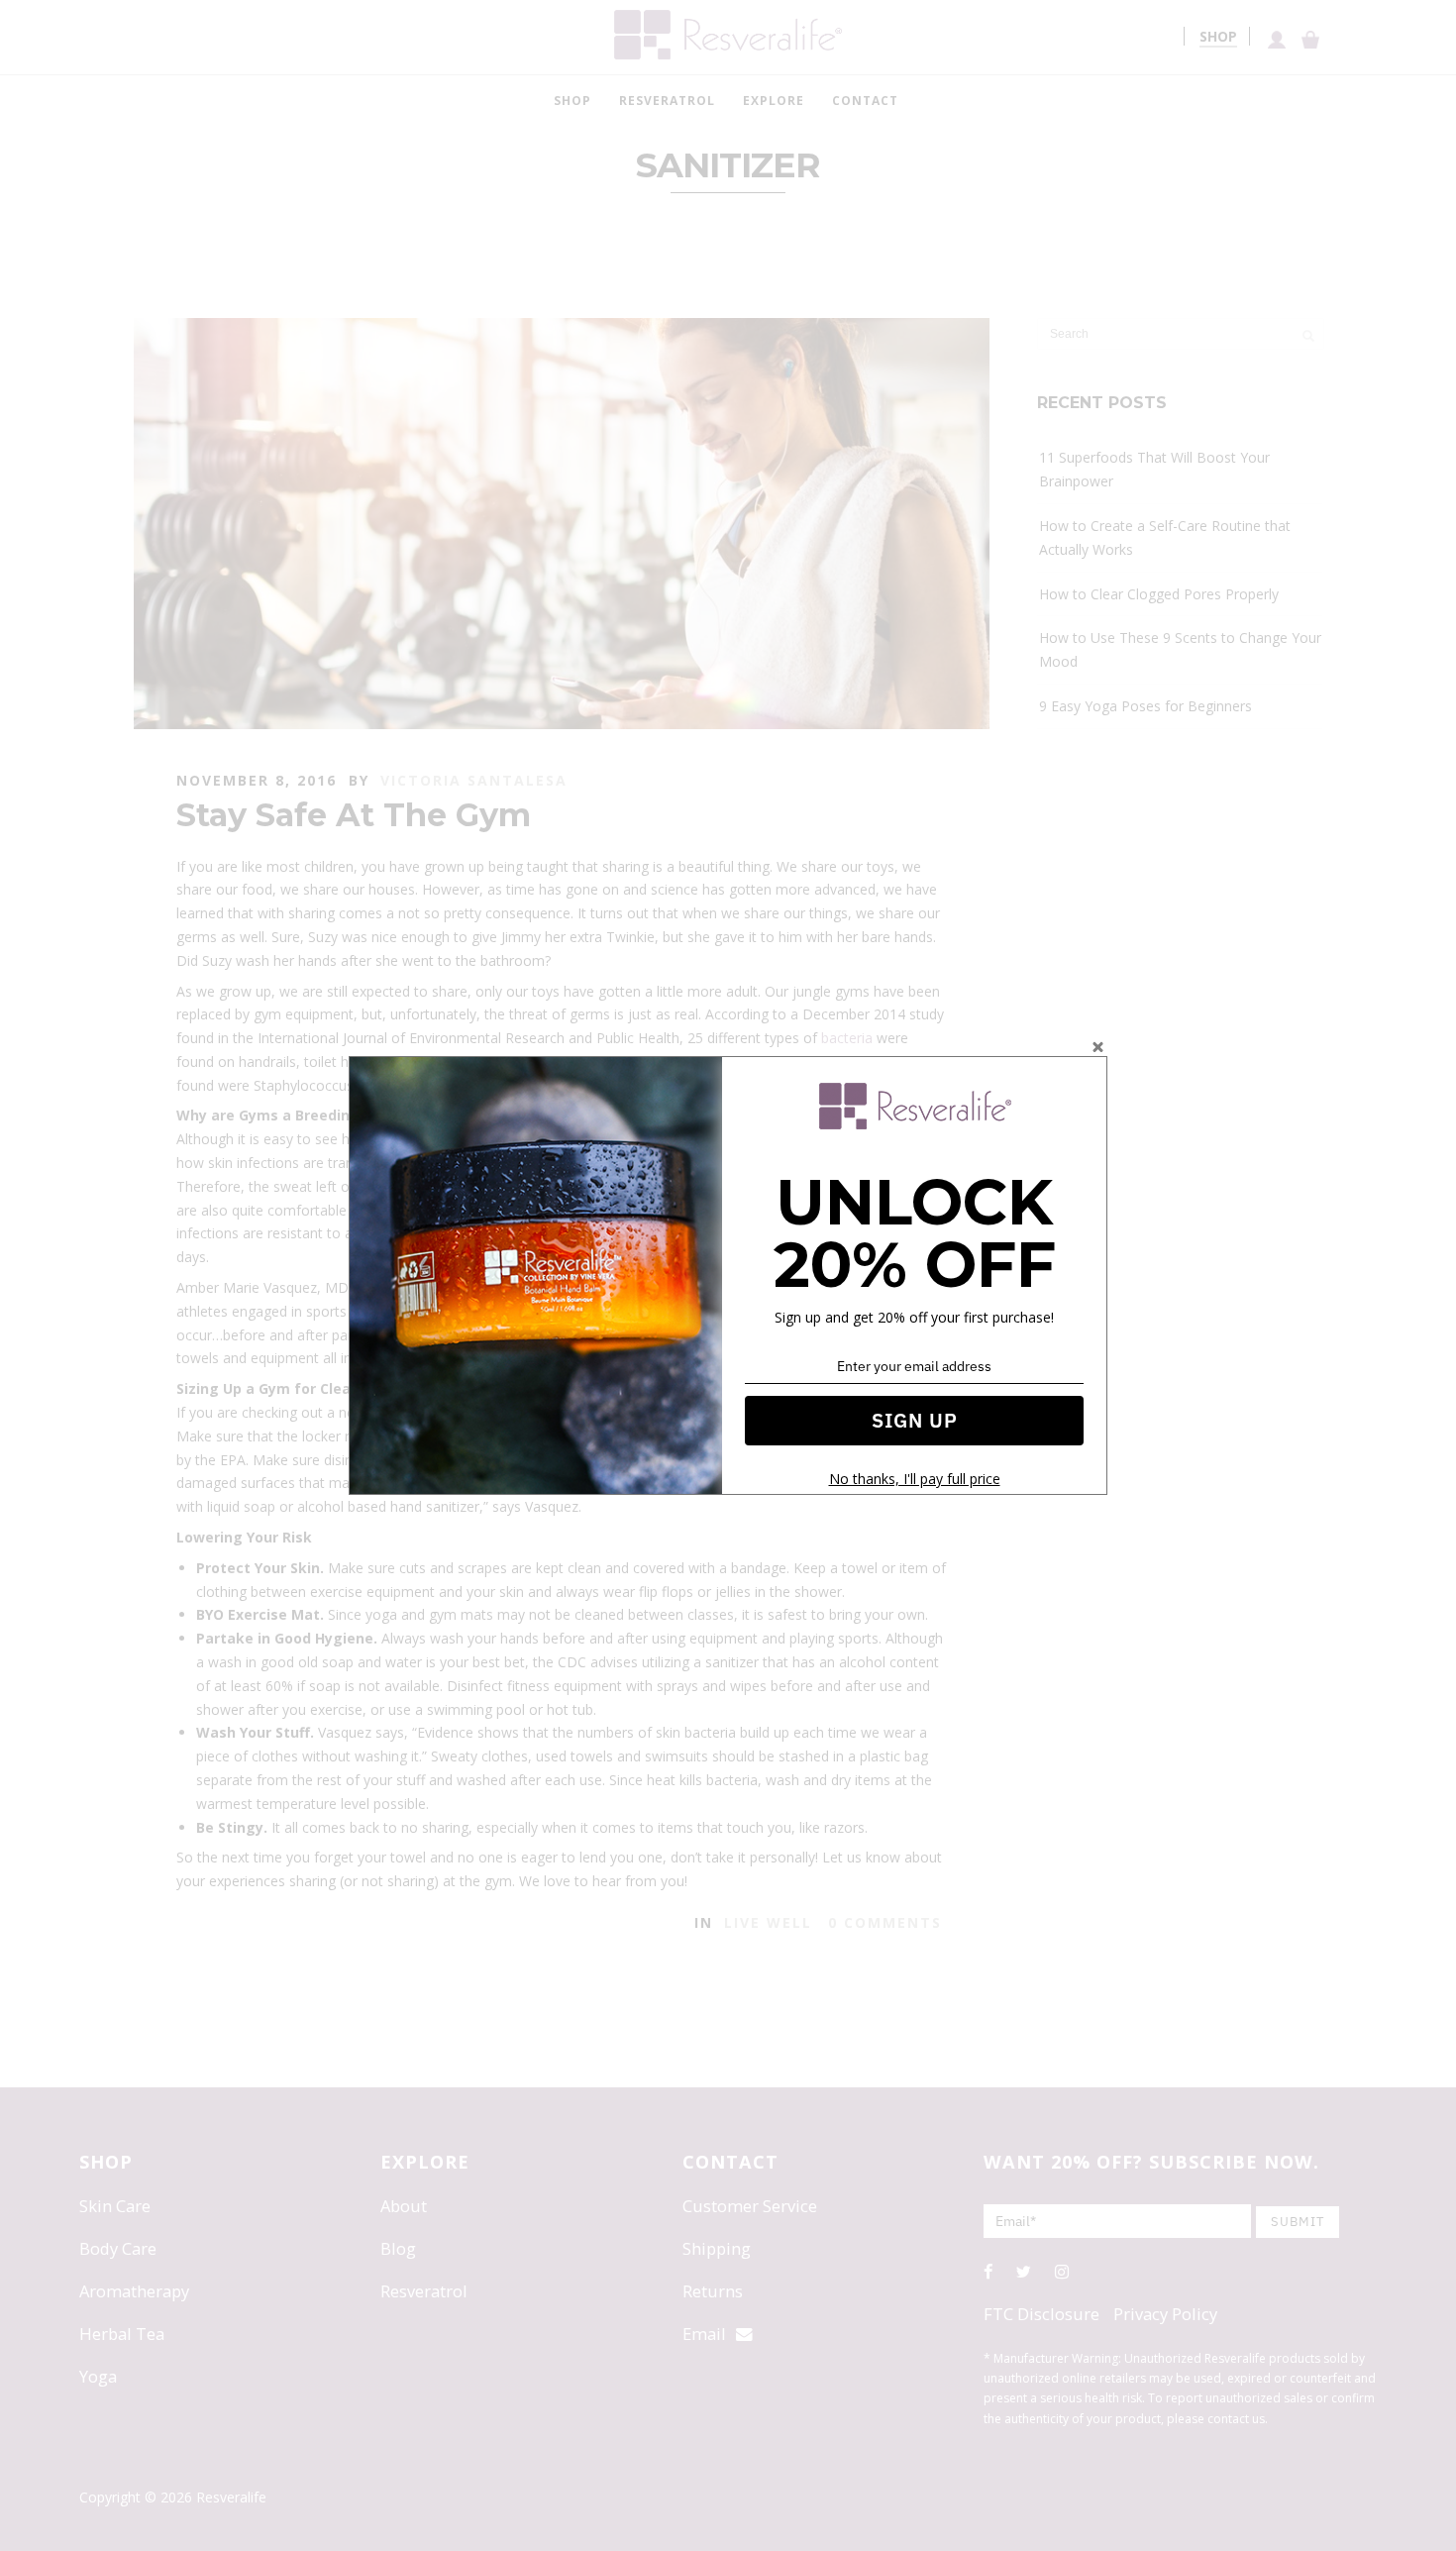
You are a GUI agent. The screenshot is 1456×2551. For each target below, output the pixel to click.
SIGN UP (915, 1420)
